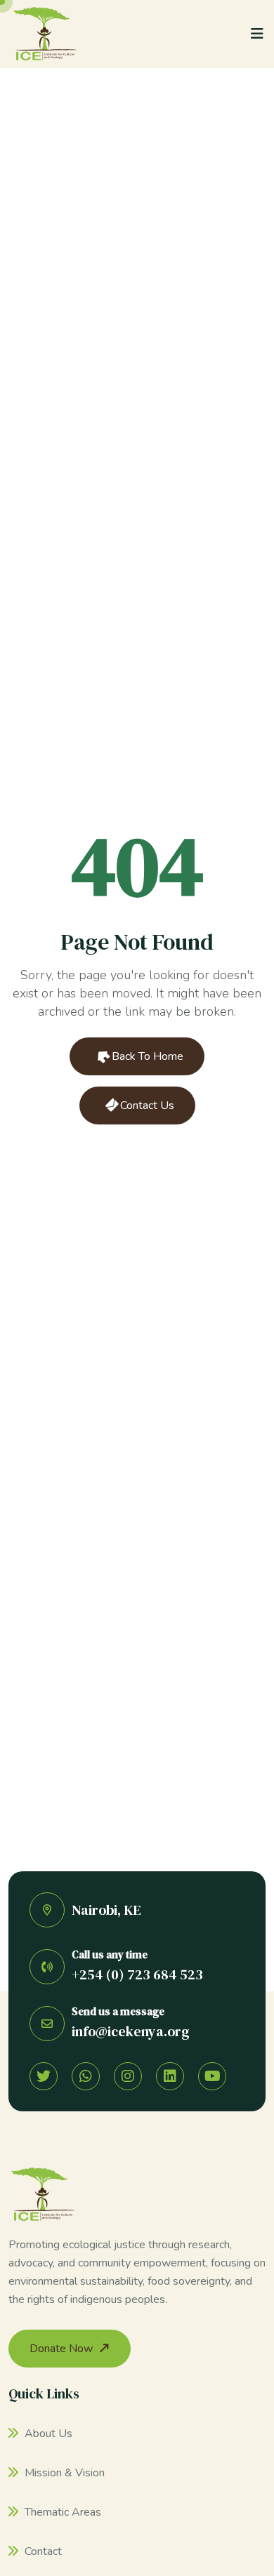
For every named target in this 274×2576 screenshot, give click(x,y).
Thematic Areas (61, 2512)
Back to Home (146, 1056)
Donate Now (61, 2349)
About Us (47, 2434)
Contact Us (146, 1106)
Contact (42, 2551)
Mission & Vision (63, 2473)
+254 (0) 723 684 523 (137, 1974)
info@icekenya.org (131, 2031)
